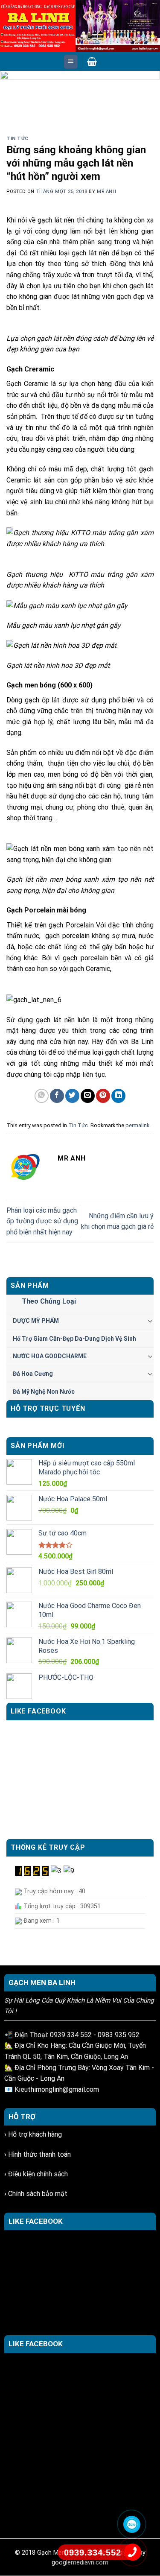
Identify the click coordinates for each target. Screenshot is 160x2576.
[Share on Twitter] (72, 1096)
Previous (11, 91)
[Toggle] (150, 1321)
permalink (137, 1125)
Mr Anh (106, 192)
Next (149, 91)
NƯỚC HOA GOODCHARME (50, 1356)
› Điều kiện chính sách (36, 2174)
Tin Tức (17, 139)
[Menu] (71, 62)
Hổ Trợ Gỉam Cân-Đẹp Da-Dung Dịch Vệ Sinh (74, 1339)
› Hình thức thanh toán (38, 2154)
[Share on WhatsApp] (42, 1096)
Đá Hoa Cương (33, 1374)
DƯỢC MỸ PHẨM (36, 1321)
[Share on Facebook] (57, 1096)
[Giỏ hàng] (92, 61)
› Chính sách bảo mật (36, 2194)
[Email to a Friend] (88, 1096)
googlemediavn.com (80, 2563)
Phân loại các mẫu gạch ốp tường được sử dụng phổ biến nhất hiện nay (42, 1221)
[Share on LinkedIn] (118, 1096)
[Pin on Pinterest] (103, 1096)
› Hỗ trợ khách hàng (33, 2134)
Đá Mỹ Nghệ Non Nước (44, 1392)
